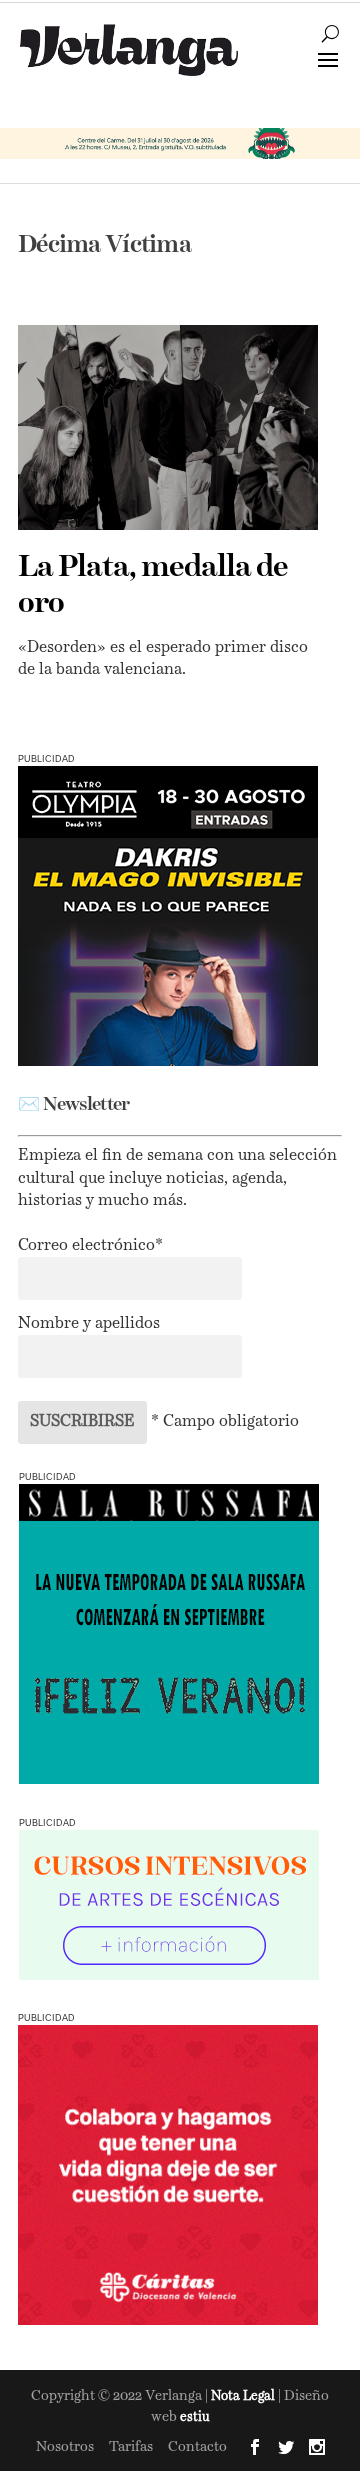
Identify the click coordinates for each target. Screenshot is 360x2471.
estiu (195, 2417)
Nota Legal (244, 2396)
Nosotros (65, 2447)
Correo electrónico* (90, 1246)
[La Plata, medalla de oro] (168, 427)
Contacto (197, 2447)
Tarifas (131, 2447)
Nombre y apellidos (89, 1324)
